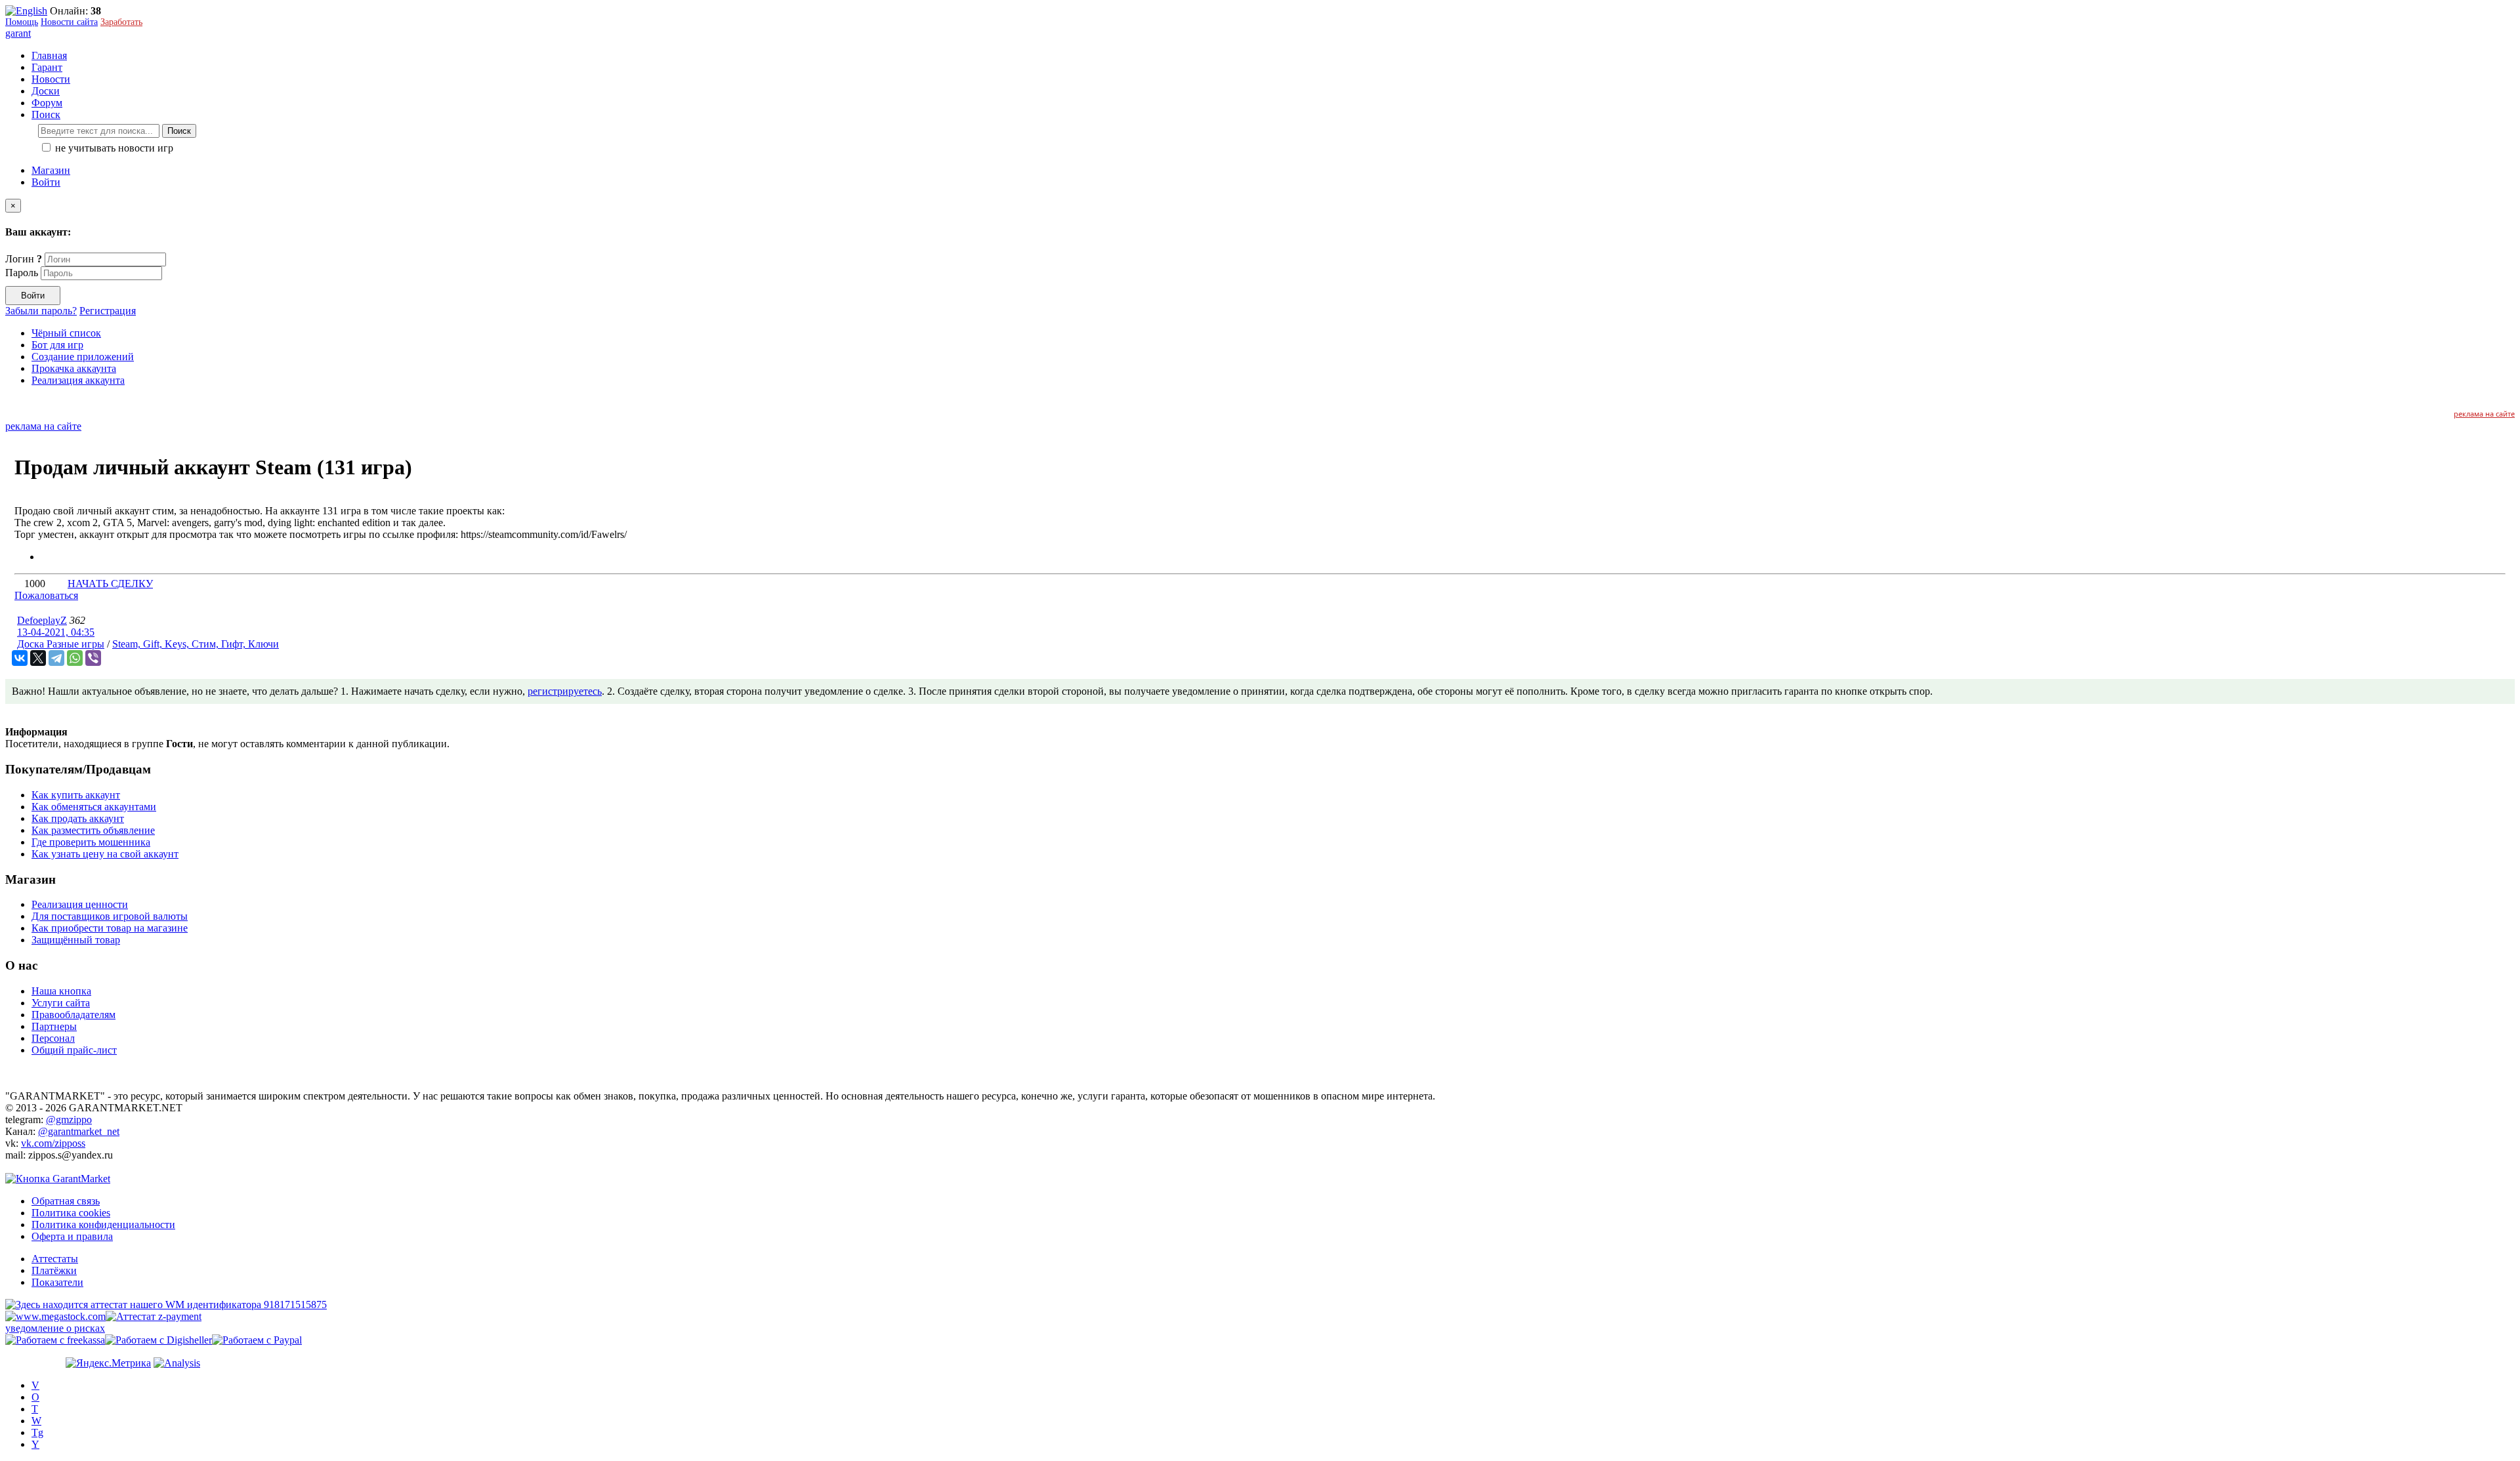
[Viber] (93, 658)
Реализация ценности (80, 904)
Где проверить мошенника (91, 842)
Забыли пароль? (41, 311)
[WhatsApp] (75, 658)
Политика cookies (71, 1213)
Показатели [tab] (57, 1282)
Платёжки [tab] (54, 1270)
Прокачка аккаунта (74, 368)
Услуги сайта (61, 1003)
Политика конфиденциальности (103, 1224)
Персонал (53, 1038)
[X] (38, 658)
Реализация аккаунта (78, 380)
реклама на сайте (2484, 414)
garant (18, 33)
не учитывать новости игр (113, 148)
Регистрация (108, 311)
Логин (24, 259)
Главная (49, 55)
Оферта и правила (72, 1236)
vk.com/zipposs (53, 1143)
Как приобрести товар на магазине (110, 928)
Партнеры (54, 1026)
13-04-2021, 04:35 (56, 632)
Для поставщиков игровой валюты (110, 916)
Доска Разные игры (61, 644)
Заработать (121, 22)
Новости (51, 79)
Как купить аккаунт (76, 795)
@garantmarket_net (79, 1131)
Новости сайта (69, 22)
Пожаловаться (46, 595)
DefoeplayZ (42, 620)
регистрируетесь (565, 691)
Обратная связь (66, 1201)
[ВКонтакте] (20, 658)
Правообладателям (73, 1015)
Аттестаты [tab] (55, 1259)
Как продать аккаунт (78, 818)
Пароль (22, 273)
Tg (37, 1432)
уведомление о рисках (55, 1328)
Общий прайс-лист (74, 1050)
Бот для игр (57, 345)
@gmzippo (69, 1120)
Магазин (51, 170)
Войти (46, 182)
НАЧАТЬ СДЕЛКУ (110, 584)
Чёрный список (66, 333)
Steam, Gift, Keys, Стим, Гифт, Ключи (196, 644)
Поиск (179, 131)
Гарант (47, 67)
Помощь (22, 22)
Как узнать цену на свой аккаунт (105, 854)
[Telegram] (56, 658)
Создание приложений (83, 357)
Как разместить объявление (93, 830)
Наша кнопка (61, 991)
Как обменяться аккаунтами (94, 807)
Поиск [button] (46, 114)
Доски (46, 91)
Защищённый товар (76, 940)
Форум (47, 103)
